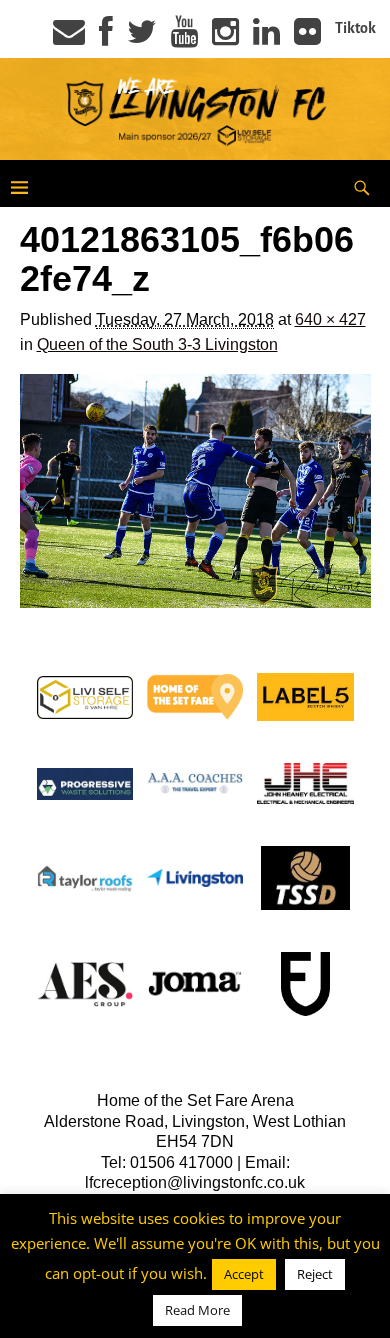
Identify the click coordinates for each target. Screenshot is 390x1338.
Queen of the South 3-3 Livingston (157, 344)
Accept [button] (244, 1274)
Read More (197, 1310)
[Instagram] (225, 38)
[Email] (69, 38)
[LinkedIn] (266, 38)
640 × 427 (330, 319)
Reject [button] (315, 1274)
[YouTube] (184, 38)
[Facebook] (106, 38)
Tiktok (355, 28)
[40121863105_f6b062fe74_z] (195, 491)
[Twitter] (142, 38)
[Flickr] (307, 38)
